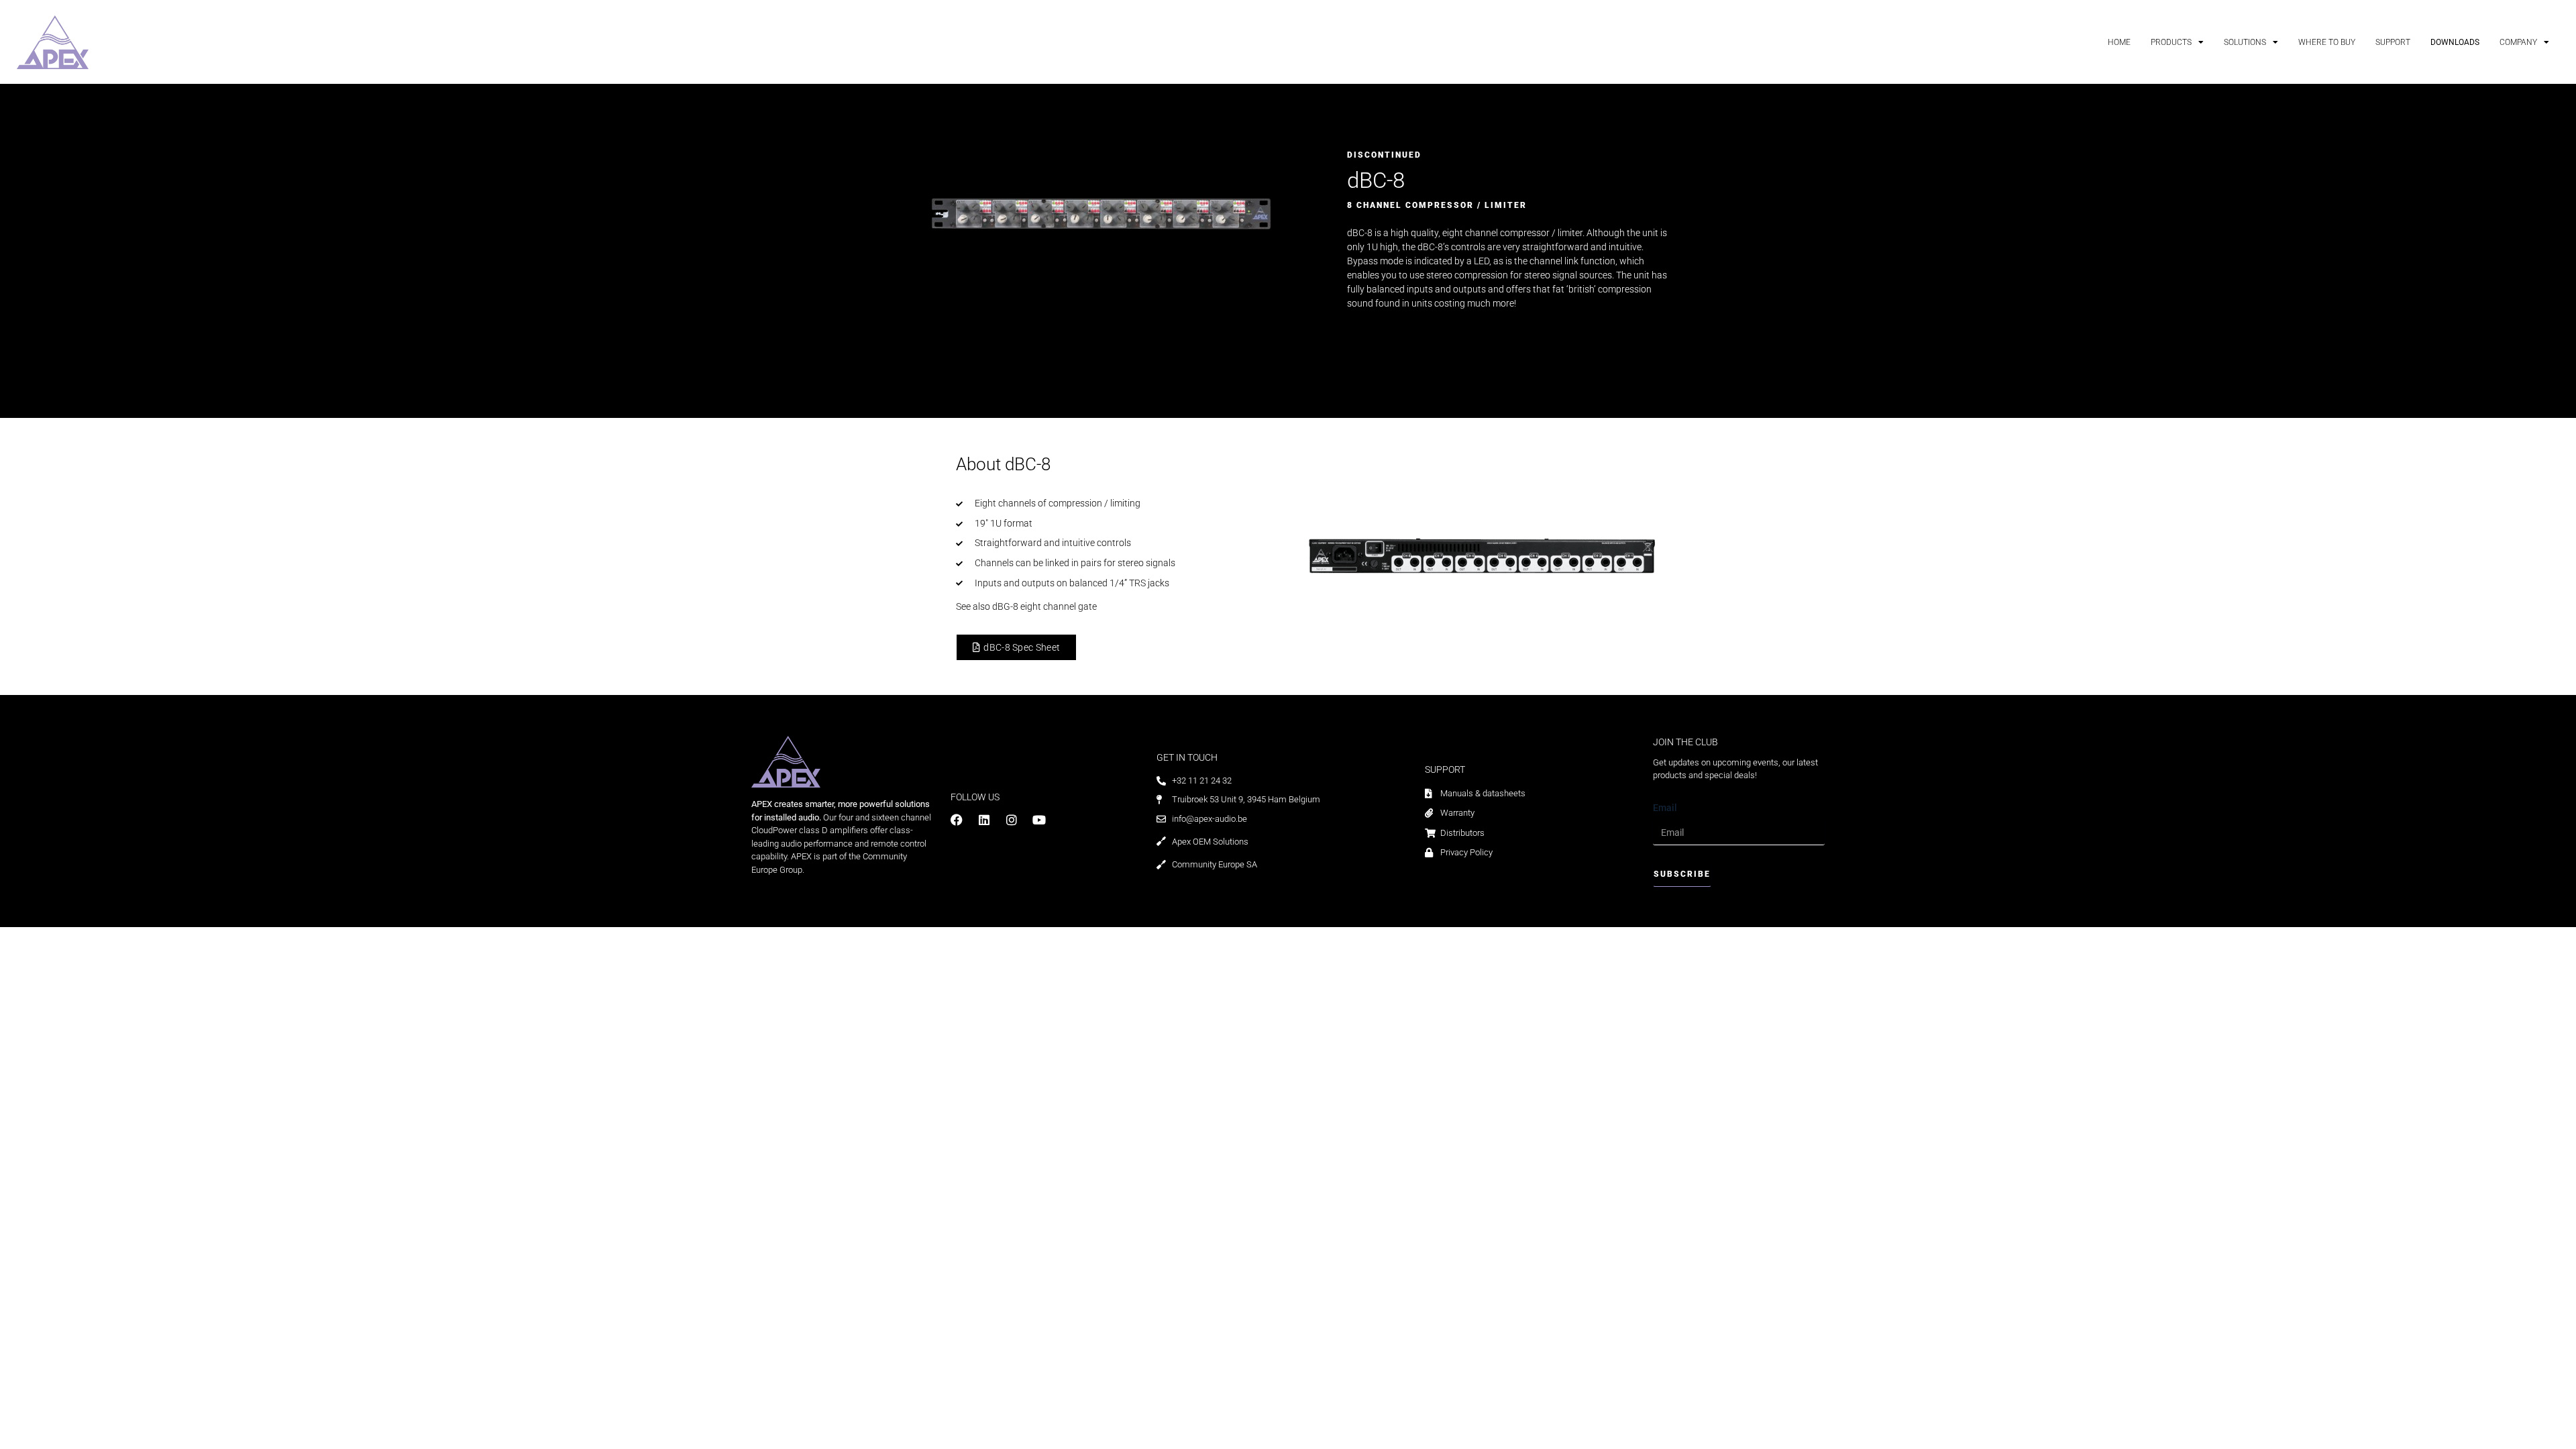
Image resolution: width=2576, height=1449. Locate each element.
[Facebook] (957, 820)
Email (1665, 808)
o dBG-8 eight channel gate (1041, 606)
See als (970, 606)
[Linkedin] (984, 820)
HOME (2119, 42)
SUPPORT (2393, 42)
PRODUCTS (2171, 42)
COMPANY (2518, 42)
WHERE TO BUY (2327, 42)
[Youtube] (1039, 820)
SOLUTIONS (2245, 42)
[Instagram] (1012, 820)
